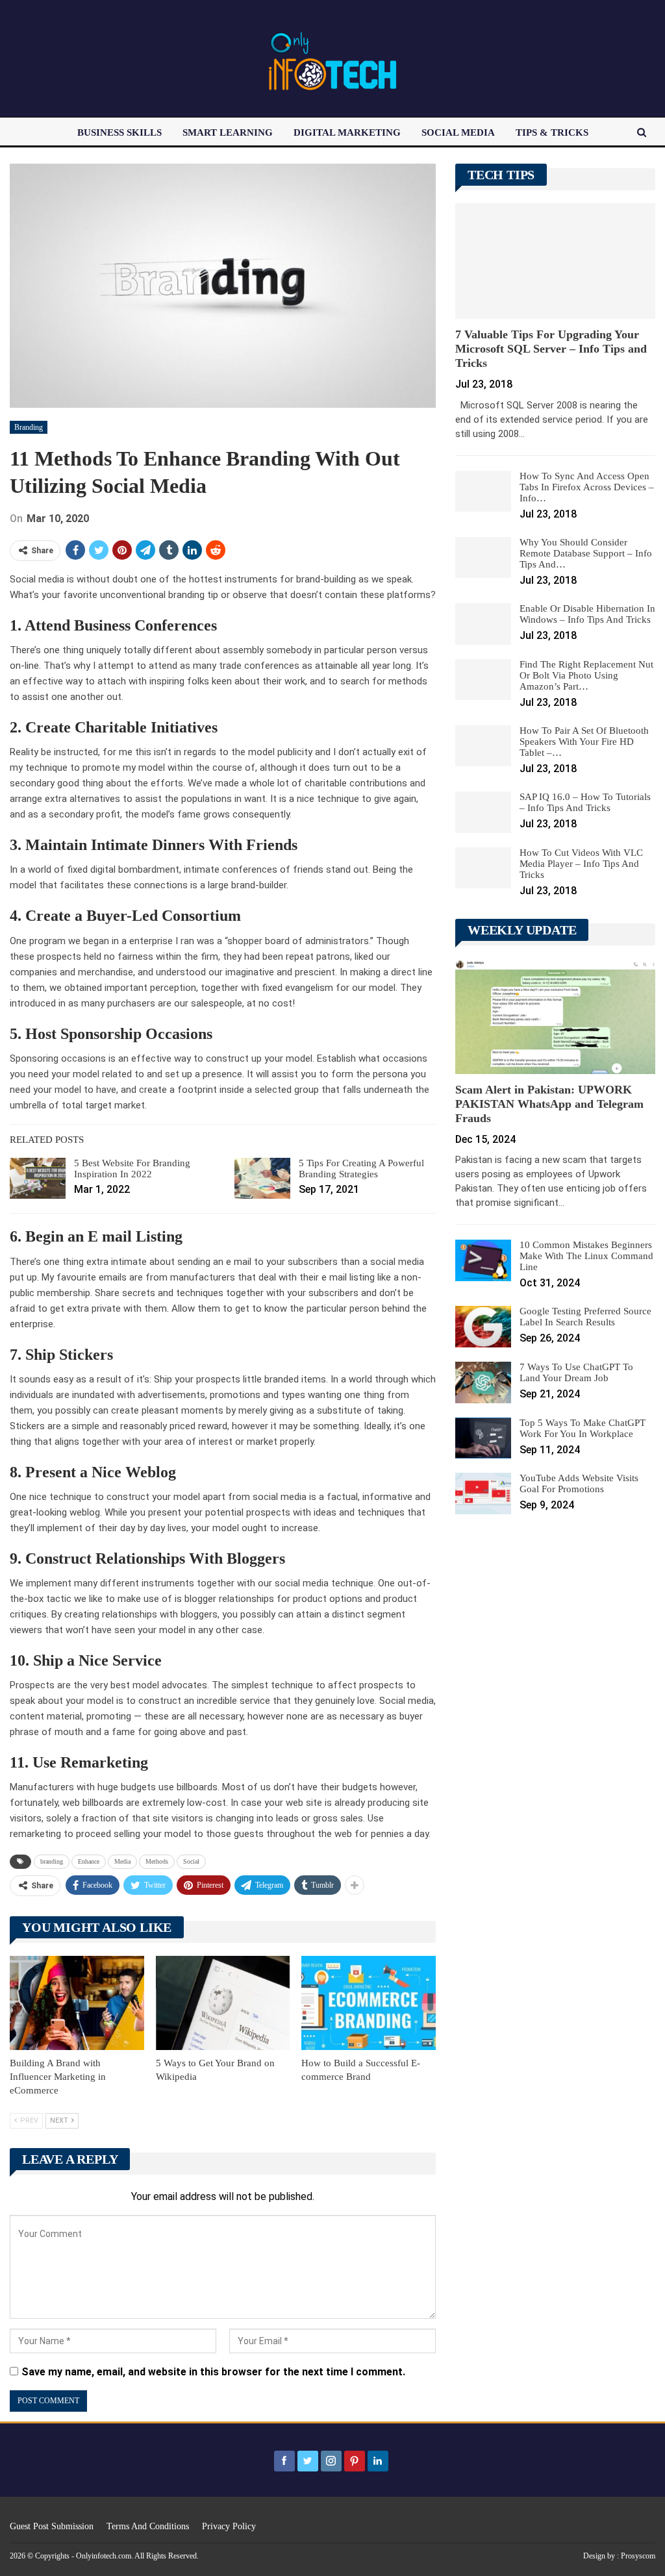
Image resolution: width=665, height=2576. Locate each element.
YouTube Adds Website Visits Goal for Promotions (579, 1483)
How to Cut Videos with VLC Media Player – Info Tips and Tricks (581, 864)
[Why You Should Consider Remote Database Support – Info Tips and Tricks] (483, 558)
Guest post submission (52, 2526)
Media (122, 1861)
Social (191, 1861)
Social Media (458, 132)
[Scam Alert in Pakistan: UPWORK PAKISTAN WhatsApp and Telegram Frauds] (555, 1016)
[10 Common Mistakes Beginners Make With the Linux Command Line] (483, 1260)
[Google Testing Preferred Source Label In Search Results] (483, 1327)
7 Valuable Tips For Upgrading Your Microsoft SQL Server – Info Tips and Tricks (551, 349)
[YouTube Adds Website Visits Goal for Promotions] (483, 1494)
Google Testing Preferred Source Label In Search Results (585, 1317)
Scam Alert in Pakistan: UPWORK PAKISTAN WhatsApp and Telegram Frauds (549, 1104)
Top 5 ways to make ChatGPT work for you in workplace (583, 1428)
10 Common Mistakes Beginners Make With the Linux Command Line (586, 1256)
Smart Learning (228, 132)
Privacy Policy (229, 2526)
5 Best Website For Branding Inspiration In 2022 (132, 1169)
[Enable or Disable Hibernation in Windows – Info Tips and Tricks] (483, 624)
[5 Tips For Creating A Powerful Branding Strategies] (262, 1179)
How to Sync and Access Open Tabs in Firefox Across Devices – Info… (587, 487)
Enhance (89, 1861)
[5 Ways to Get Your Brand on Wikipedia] (223, 2003)
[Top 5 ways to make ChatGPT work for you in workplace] (483, 1438)
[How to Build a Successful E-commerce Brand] (369, 2003)
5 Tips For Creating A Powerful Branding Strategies (361, 1169)
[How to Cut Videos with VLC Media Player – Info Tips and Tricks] (483, 868)
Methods (157, 1861)
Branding (29, 427)
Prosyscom (638, 2556)
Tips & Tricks (552, 132)
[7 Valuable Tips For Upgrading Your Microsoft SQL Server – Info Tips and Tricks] (555, 261)
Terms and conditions (148, 2526)
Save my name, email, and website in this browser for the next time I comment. (213, 2372)
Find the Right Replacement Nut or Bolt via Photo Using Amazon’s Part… (586, 675)
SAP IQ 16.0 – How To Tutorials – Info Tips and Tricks (585, 802)
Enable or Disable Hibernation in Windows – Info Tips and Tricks (587, 614)
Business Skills (119, 132)
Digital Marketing (347, 132)
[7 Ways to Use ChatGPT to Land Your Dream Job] (483, 1382)
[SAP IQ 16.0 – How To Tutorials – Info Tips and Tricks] (483, 812)
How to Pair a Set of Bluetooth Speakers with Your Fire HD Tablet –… (584, 742)
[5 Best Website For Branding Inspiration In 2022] (38, 1179)
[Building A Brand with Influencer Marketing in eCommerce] (77, 2003)
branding (52, 1861)
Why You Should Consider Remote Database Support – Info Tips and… (586, 553)
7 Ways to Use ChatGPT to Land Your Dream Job (576, 1372)
